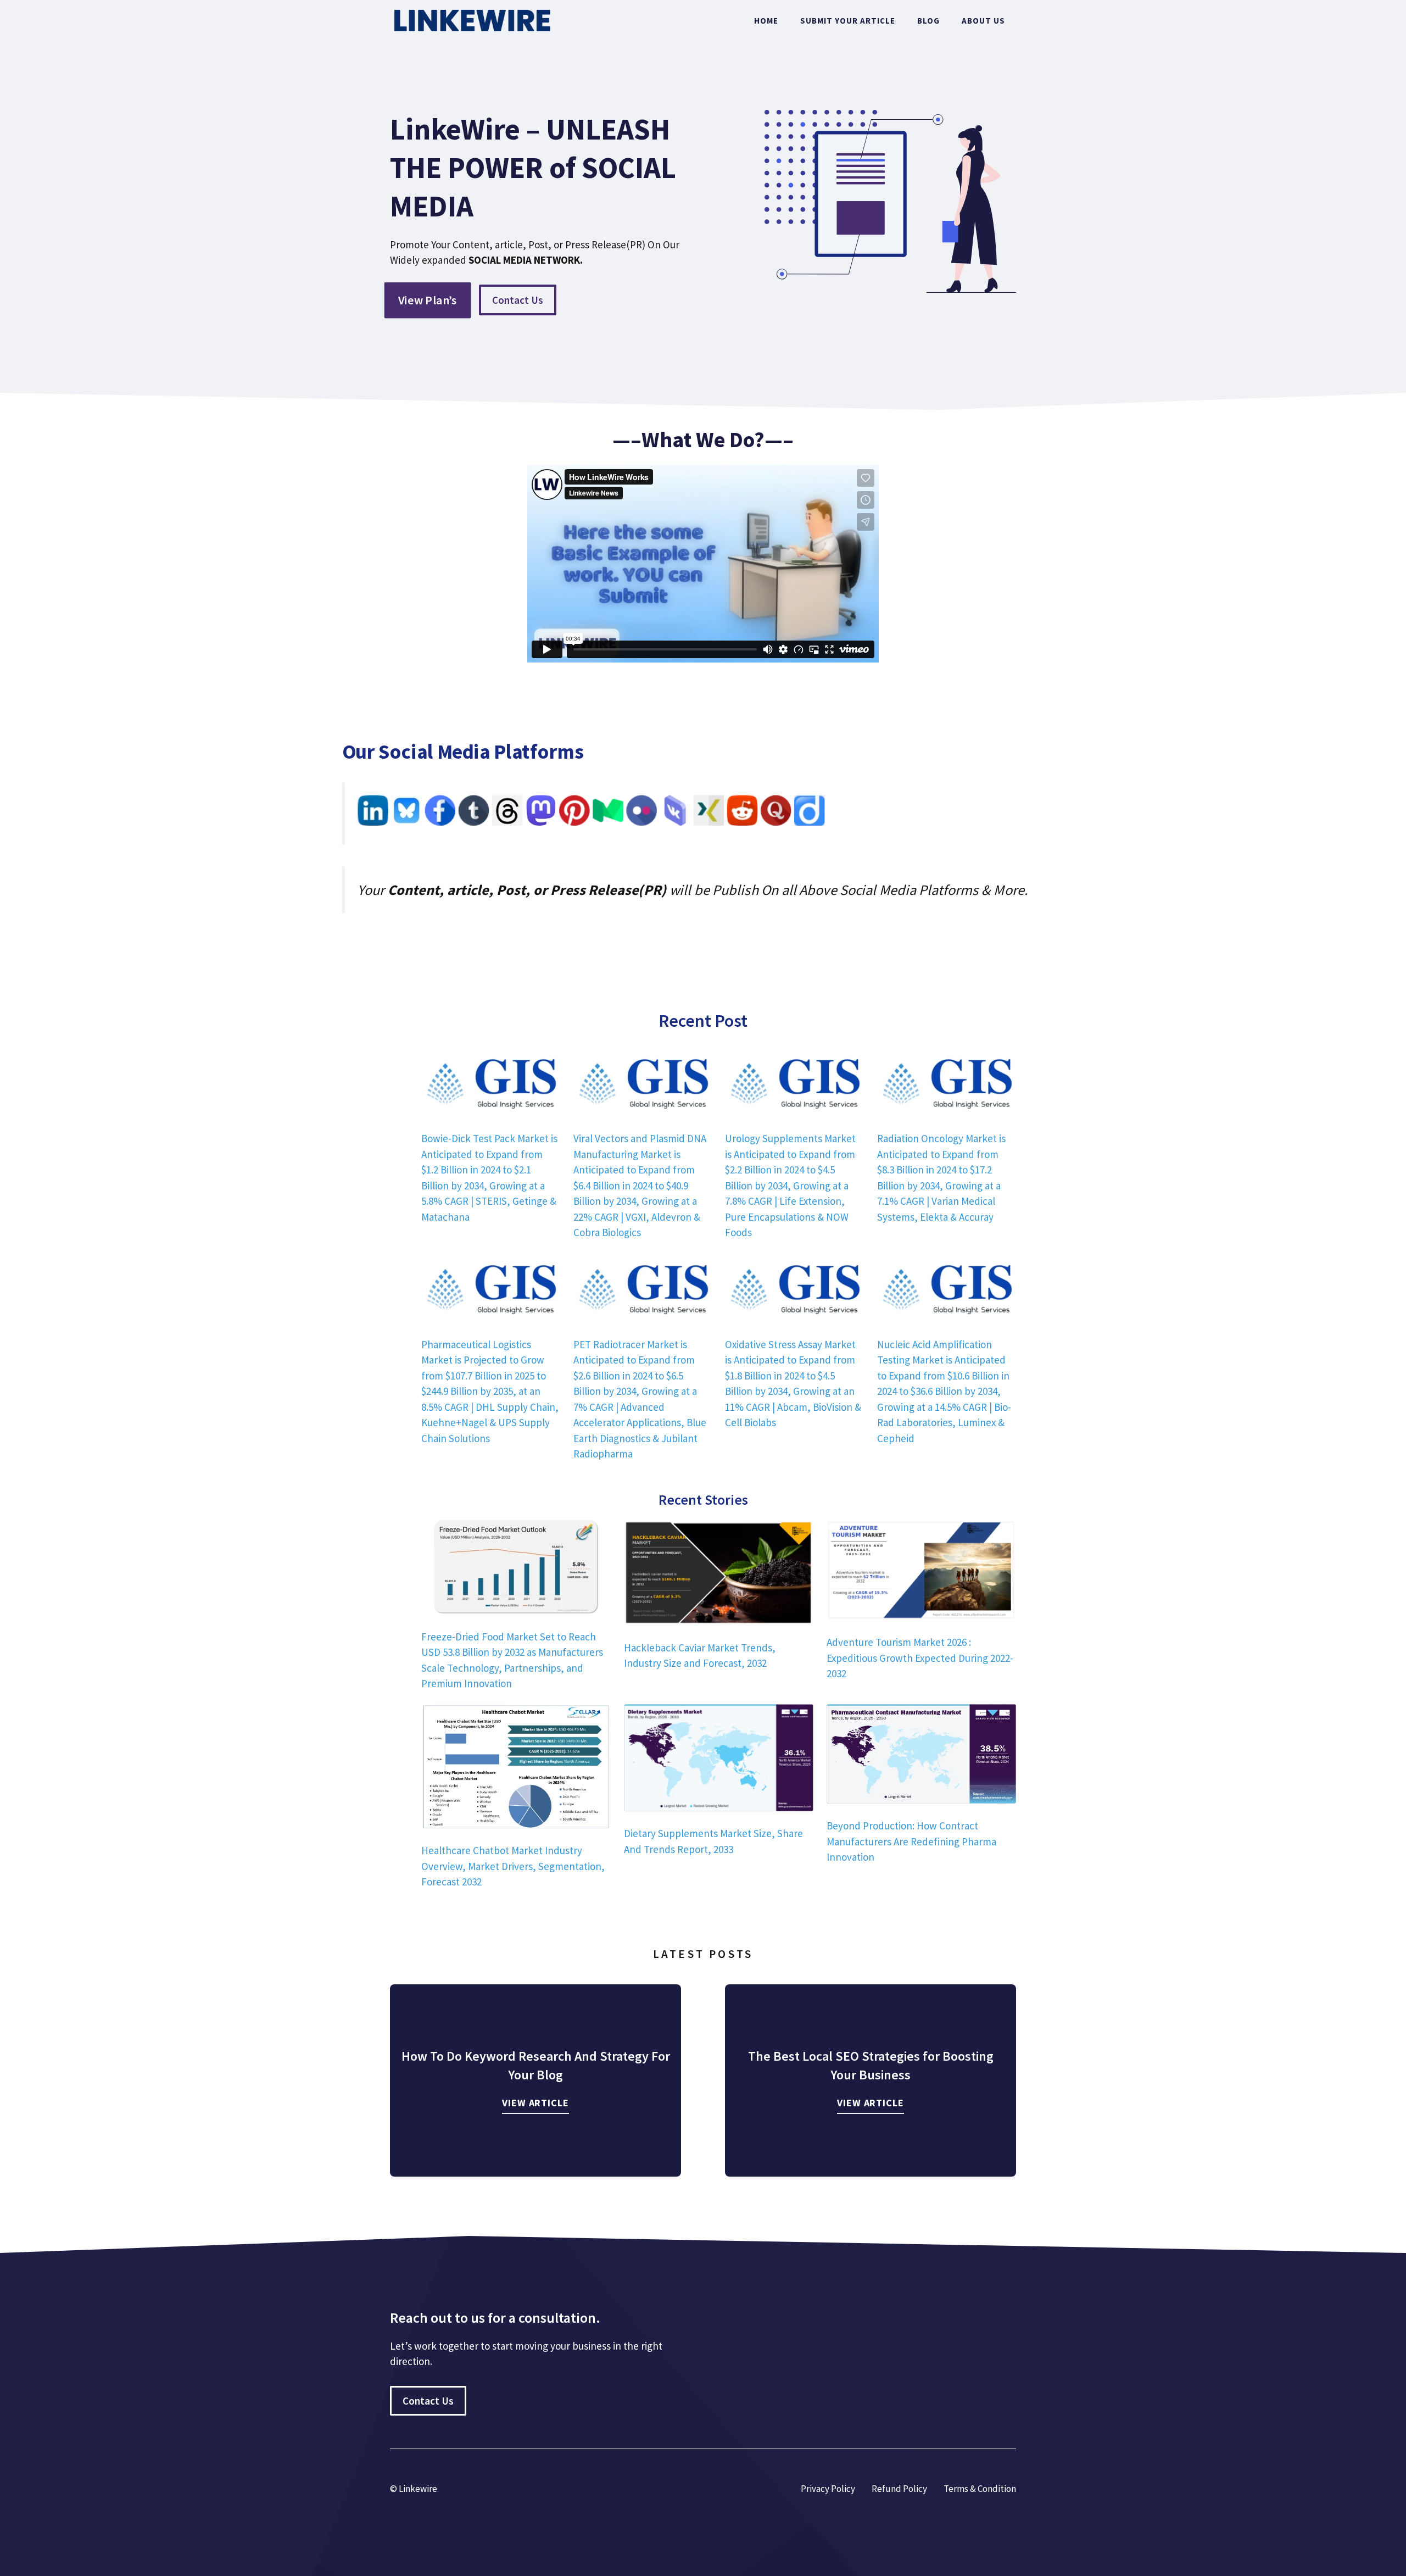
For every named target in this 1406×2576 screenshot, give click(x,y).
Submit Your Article (848, 21)
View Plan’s (428, 300)
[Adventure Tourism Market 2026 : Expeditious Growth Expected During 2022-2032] (921, 1572)
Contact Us (518, 300)
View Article (535, 2103)
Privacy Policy (828, 2489)
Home (766, 21)
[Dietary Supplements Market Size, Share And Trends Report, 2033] (719, 1760)
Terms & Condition (980, 2489)
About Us (983, 21)
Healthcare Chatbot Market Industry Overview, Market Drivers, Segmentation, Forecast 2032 (513, 1866)
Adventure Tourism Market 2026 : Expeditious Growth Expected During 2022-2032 (920, 1658)
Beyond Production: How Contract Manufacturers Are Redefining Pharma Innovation (911, 1841)
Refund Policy (899, 2489)
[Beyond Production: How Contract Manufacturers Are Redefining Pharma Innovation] (921, 1756)
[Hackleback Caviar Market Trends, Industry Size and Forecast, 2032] (719, 1574)
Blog (928, 21)
